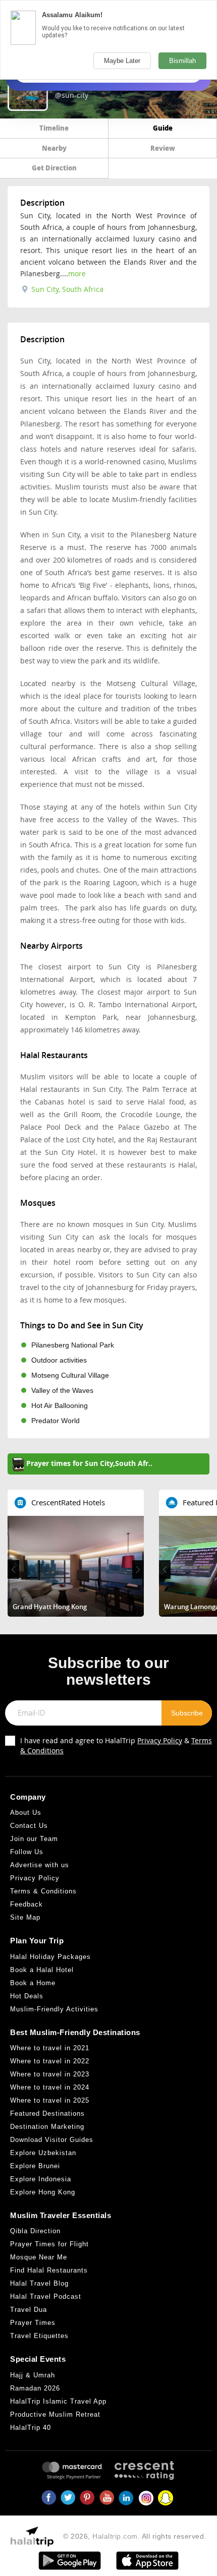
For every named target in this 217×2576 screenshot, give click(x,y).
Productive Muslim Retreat (55, 2414)
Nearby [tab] (54, 148)
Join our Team (34, 1839)
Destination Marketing (47, 2127)
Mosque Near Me (39, 2257)
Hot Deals (27, 1996)
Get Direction (54, 168)
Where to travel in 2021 (50, 2048)
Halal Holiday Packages (50, 1957)
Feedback (26, 1904)
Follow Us (27, 1852)
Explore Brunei (35, 2166)
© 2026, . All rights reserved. (135, 2536)
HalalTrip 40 (31, 2428)
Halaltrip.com (115, 2536)
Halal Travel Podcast (46, 2296)
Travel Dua (29, 2310)
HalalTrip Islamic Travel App (58, 2401)
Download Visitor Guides (52, 2140)
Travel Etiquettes (39, 2336)
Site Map (25, 1917)
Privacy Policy (160, 1740)
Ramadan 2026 (35, 2388)
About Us (26, 1813)
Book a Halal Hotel (42, 1970)
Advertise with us (40, 1865)
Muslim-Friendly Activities (54, 2009)
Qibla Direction (35, 2231)
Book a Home (33, 1983)
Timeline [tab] (54, 128)
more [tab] (77, 273)
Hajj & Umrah (33, 2375)
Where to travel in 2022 (50, 2061)
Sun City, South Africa (66, 289)
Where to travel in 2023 (50, 2074)
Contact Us (29, 1826)
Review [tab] (163, 148)
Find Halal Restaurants (49, 2270)
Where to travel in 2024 (50, 2087)
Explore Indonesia (41, 2179)
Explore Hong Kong (43, 2192)
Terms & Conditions (43, 1891)
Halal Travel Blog (39, 2283)
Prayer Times (33, 2323)
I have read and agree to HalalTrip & (116, 1745)
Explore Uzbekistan (43, 2153)
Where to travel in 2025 (50, 2100)
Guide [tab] (163, 128)
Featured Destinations (47, 2113)
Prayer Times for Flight (49, 2244)
